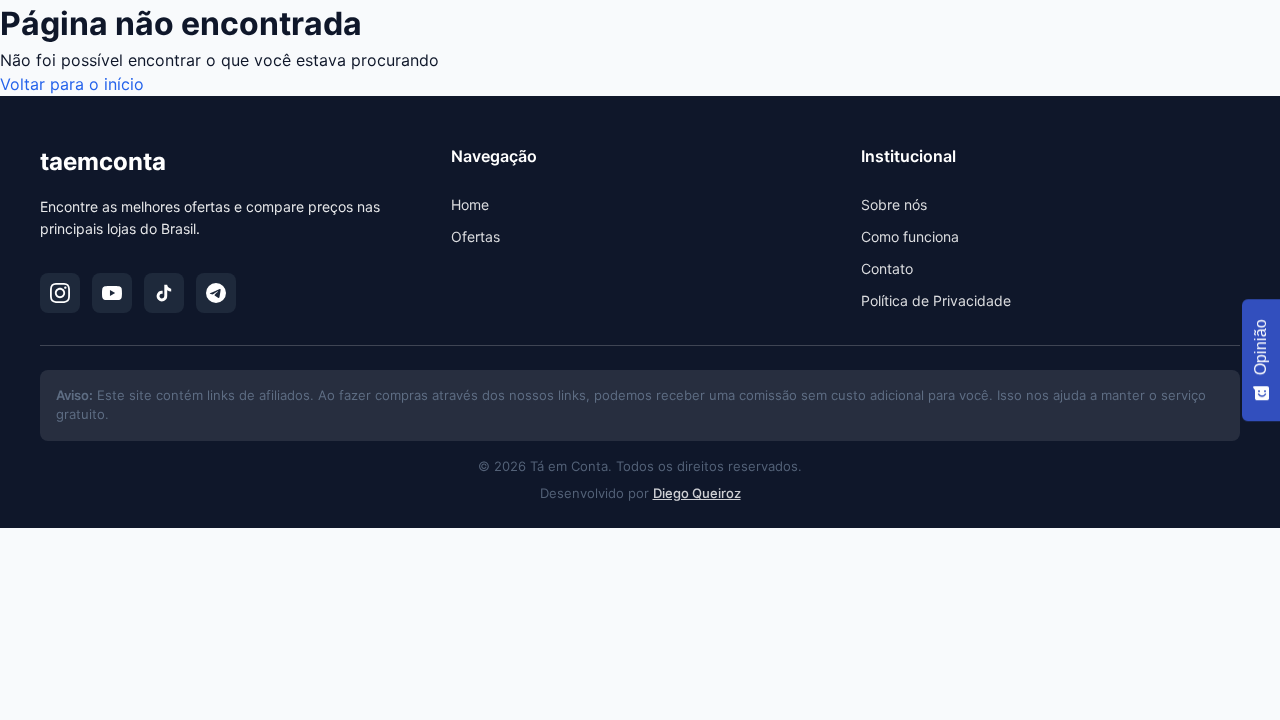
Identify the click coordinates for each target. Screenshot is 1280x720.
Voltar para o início (72, 84)
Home (470, 204)
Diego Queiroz (697, 493)
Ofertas (475, 236)
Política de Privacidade (936, 300)
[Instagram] (60, 293)
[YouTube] (112, 293)
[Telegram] (216, 293)
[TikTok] (164, 293)
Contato (887, 268)
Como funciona (910, 236)
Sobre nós (894, 204)
